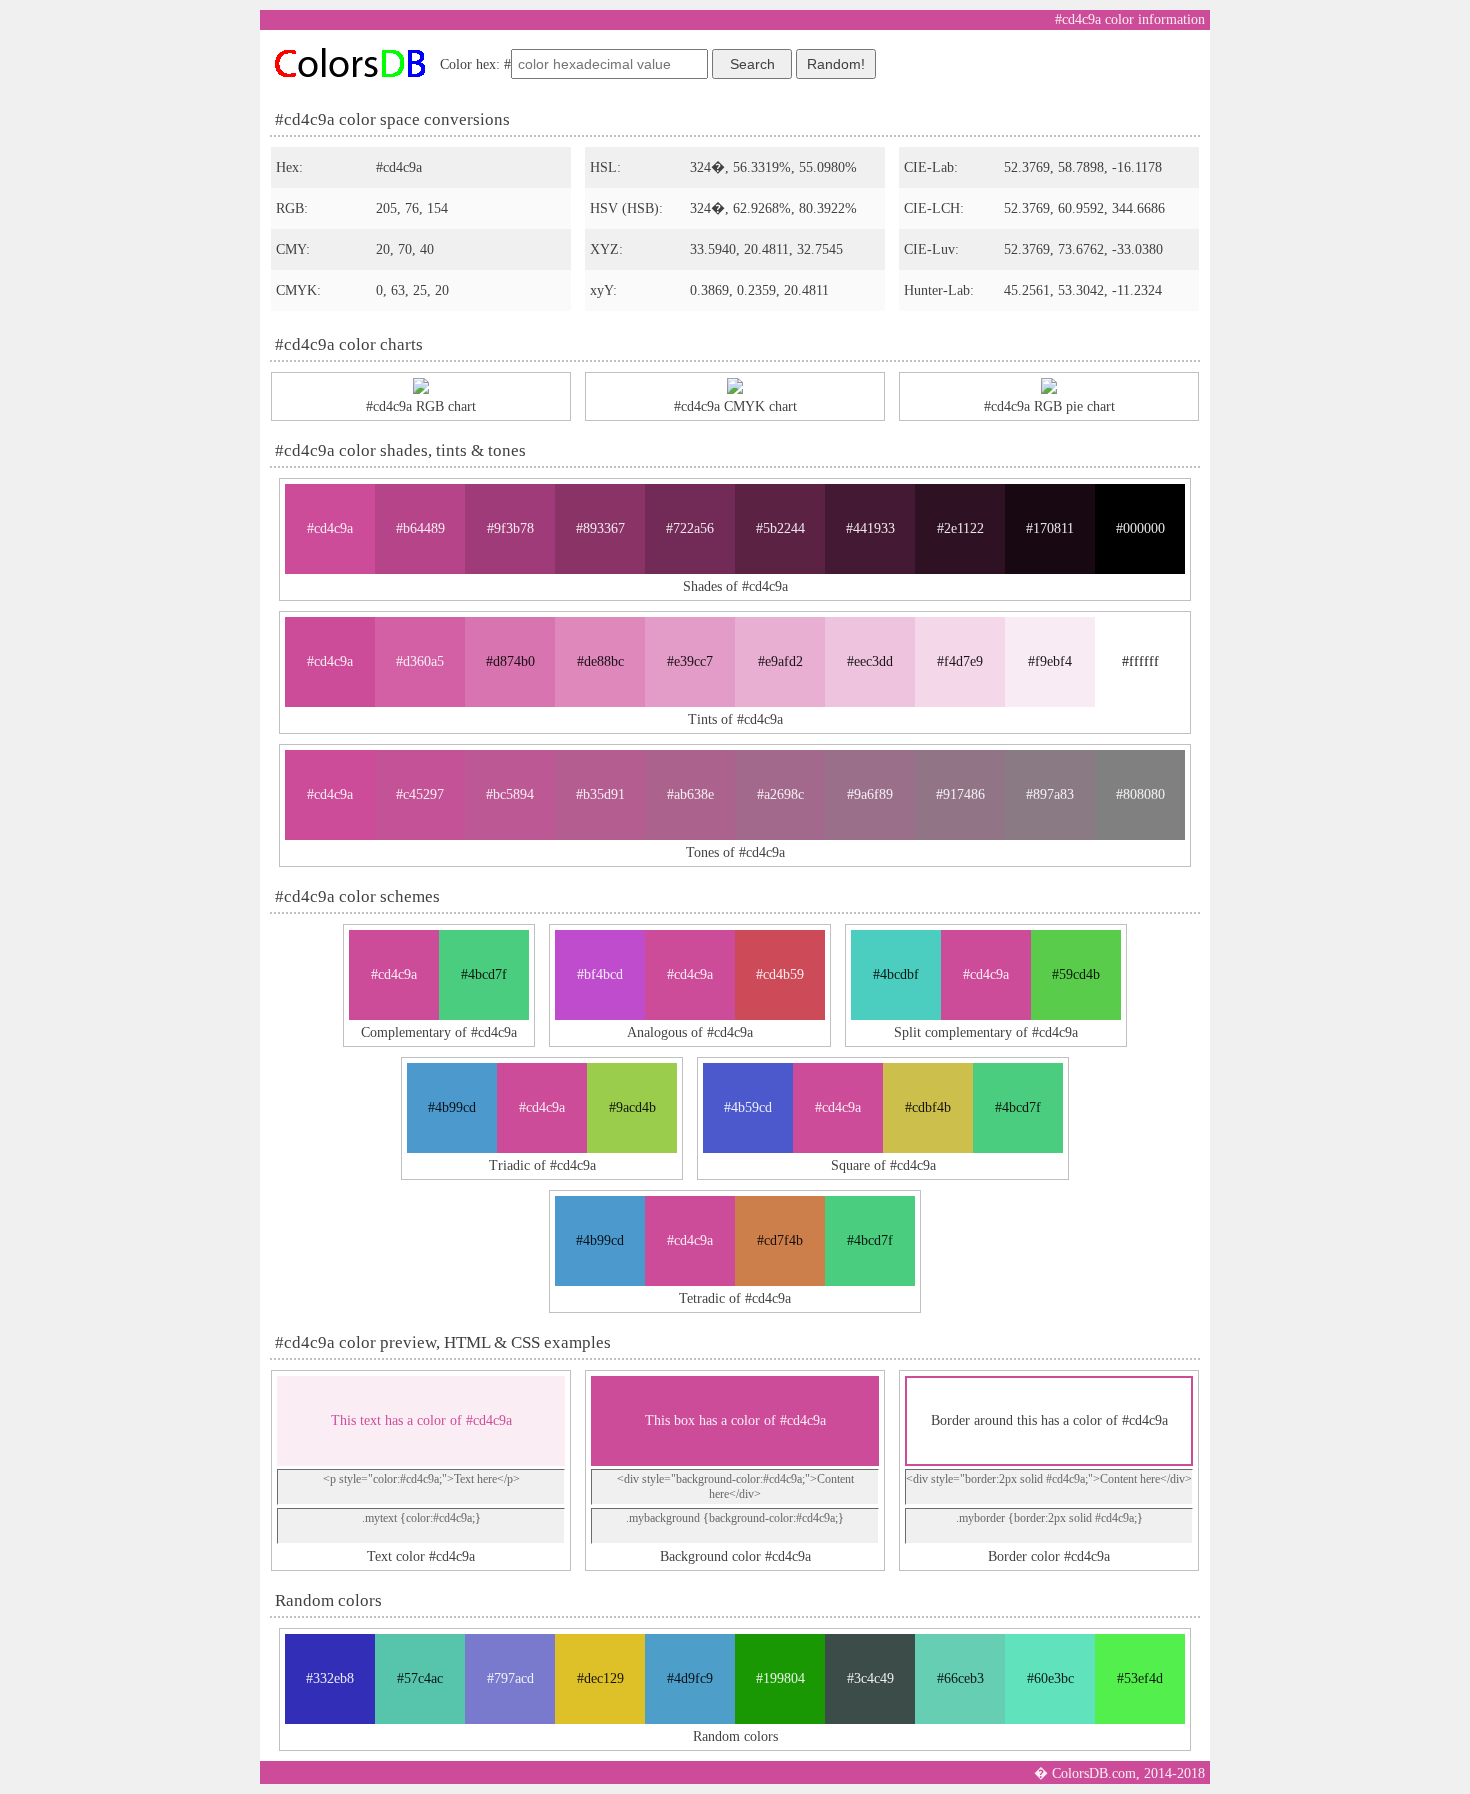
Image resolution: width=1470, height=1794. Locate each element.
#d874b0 (510, 661)
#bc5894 (510, 794)
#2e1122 (960, 528)
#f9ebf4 (1050, 661)
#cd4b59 (780, 974)
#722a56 (690, 528)
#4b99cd (452, 1107)
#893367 (600, 528)
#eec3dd (870, 661)
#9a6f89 (870, 794)
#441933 (870, 528)
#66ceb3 (960, 1678)
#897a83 (1050, 794)
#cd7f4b (780, 1240)
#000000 (1140, 528)
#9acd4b (632, 1107)
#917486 (960, 794)
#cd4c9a (330, 528)
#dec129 (600, 1678)
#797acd (510, 1678)
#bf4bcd (600, 974)
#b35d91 (600, 794)
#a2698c (780, 794)
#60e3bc (1050, 1678)
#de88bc (600, 661)
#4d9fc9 (690, 1678)
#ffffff (1140, 661)
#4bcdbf (896, 974)
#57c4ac (420, 1678)
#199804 (780, 1678)
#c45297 (420, 794)
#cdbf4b (928, 1107)
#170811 (1050, 528)
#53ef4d (1140, 1678)
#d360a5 (420, 661)
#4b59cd (748, 1107)
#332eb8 (330, 1678)
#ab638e (690, 794)
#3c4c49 (870, 1678)
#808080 (1140, 794)
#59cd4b (1076, 974)
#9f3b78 (510, 528)
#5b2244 (780, 528)
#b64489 (420, 528)
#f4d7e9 (960, 661)
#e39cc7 (690, 661)
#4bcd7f (484, 974)
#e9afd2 (780, 661)
